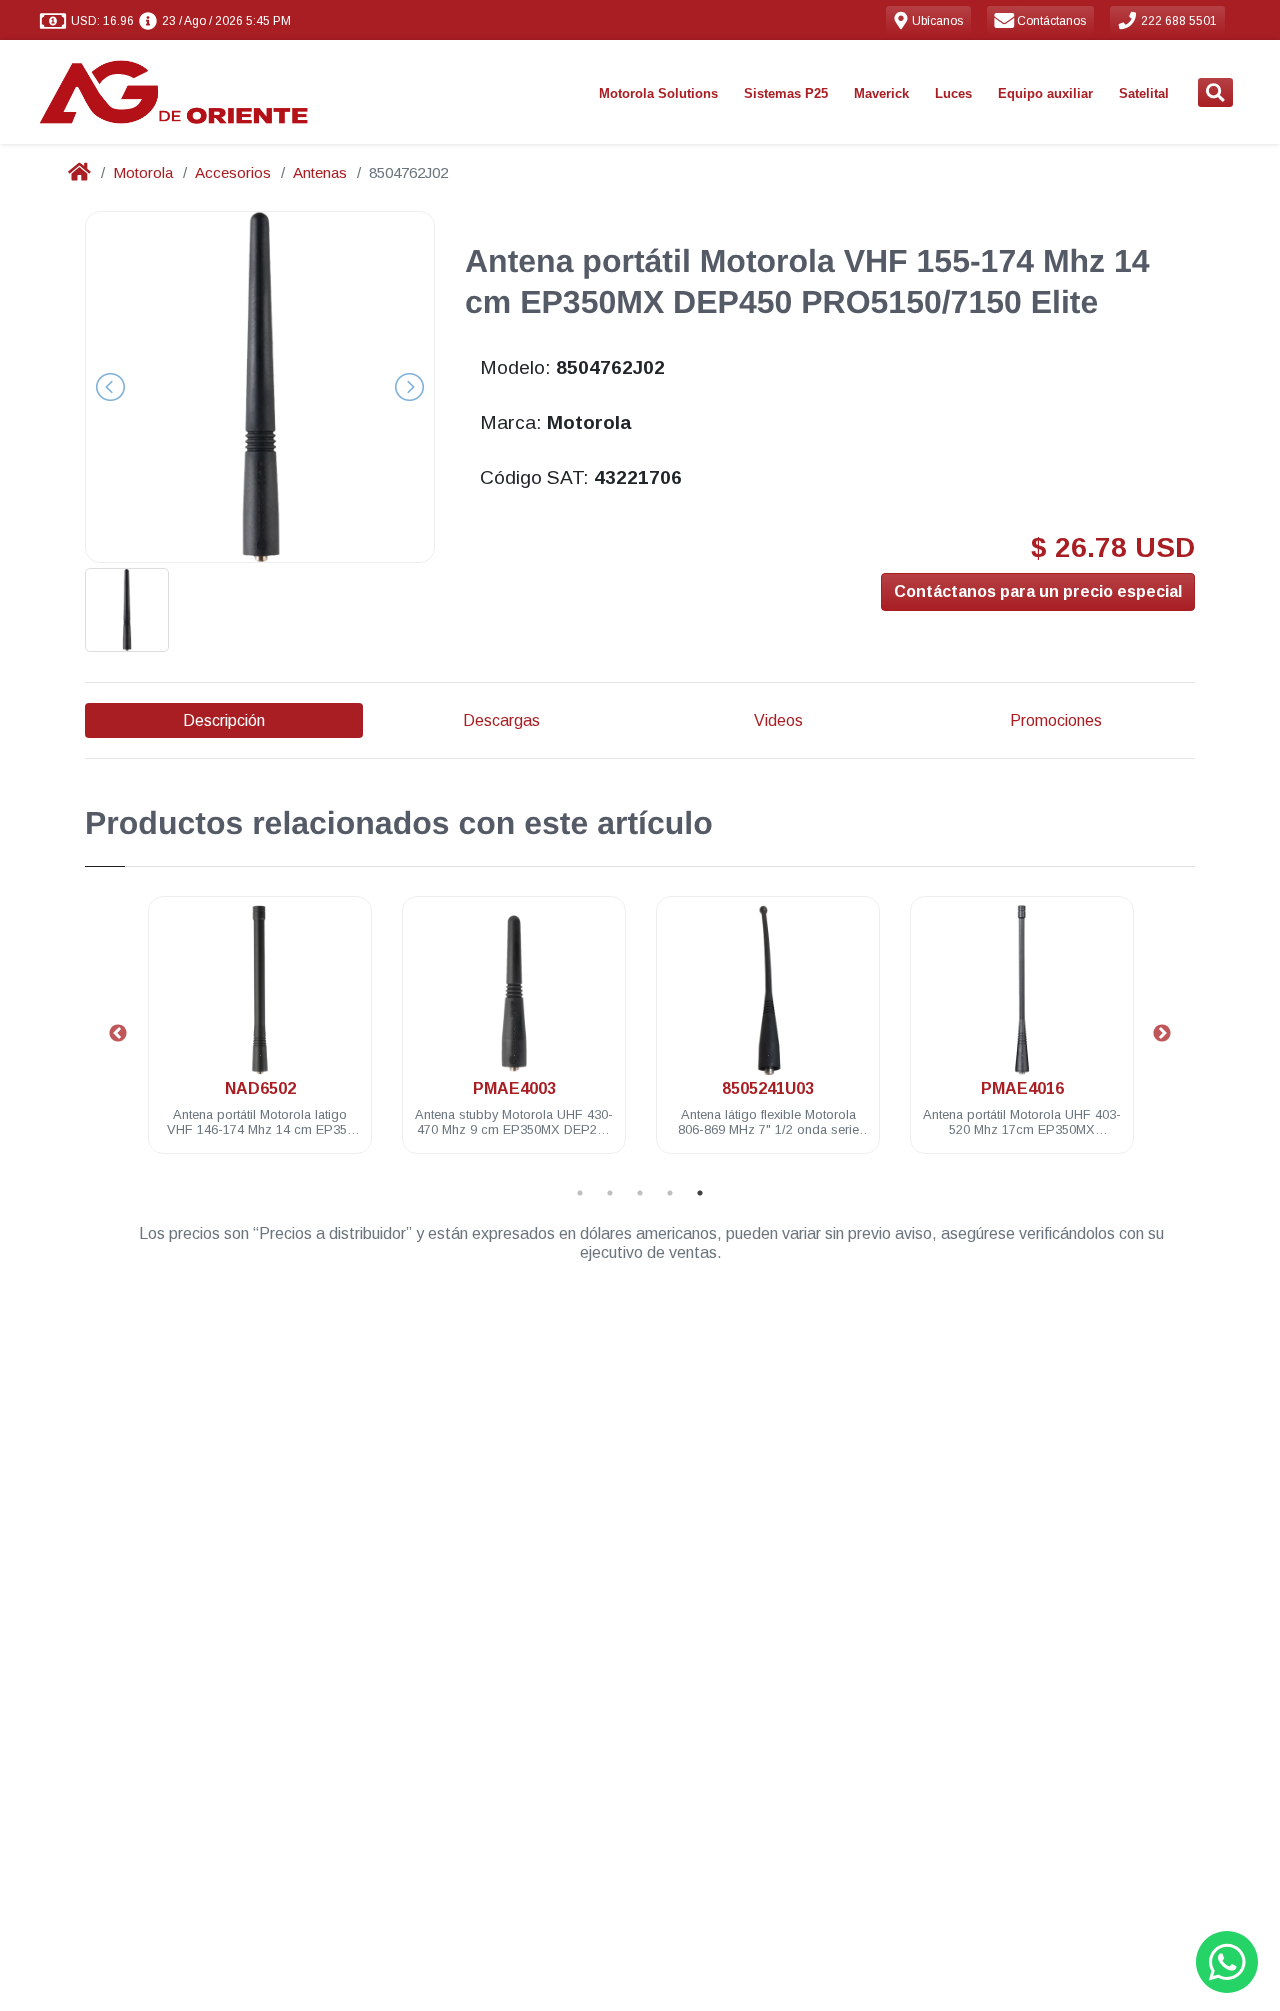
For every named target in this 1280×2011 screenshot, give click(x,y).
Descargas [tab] (501, 720)
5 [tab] (700, 1193)
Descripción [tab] (224, 720)
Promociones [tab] (1056, 720)
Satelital (1144, 93)
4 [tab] (670, 1193)
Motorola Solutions (658, 93)
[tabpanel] (260, 1036)
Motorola (143, 172)
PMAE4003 (514, 1088)
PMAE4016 (1022, 1088)
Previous (118, 1034)
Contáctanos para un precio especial (1038, 591)
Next (1162, 1034)
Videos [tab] (778, 720)
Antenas (320, 172)
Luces (953, 93)
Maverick (881, 93)
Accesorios (233, 172)
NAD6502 (260, 1088)
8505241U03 (768, 1088)
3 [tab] (640, 1193)
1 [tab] (580, 1193)
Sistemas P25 (786, 93)
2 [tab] (610, 1193)
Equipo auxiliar (1045, 93)
